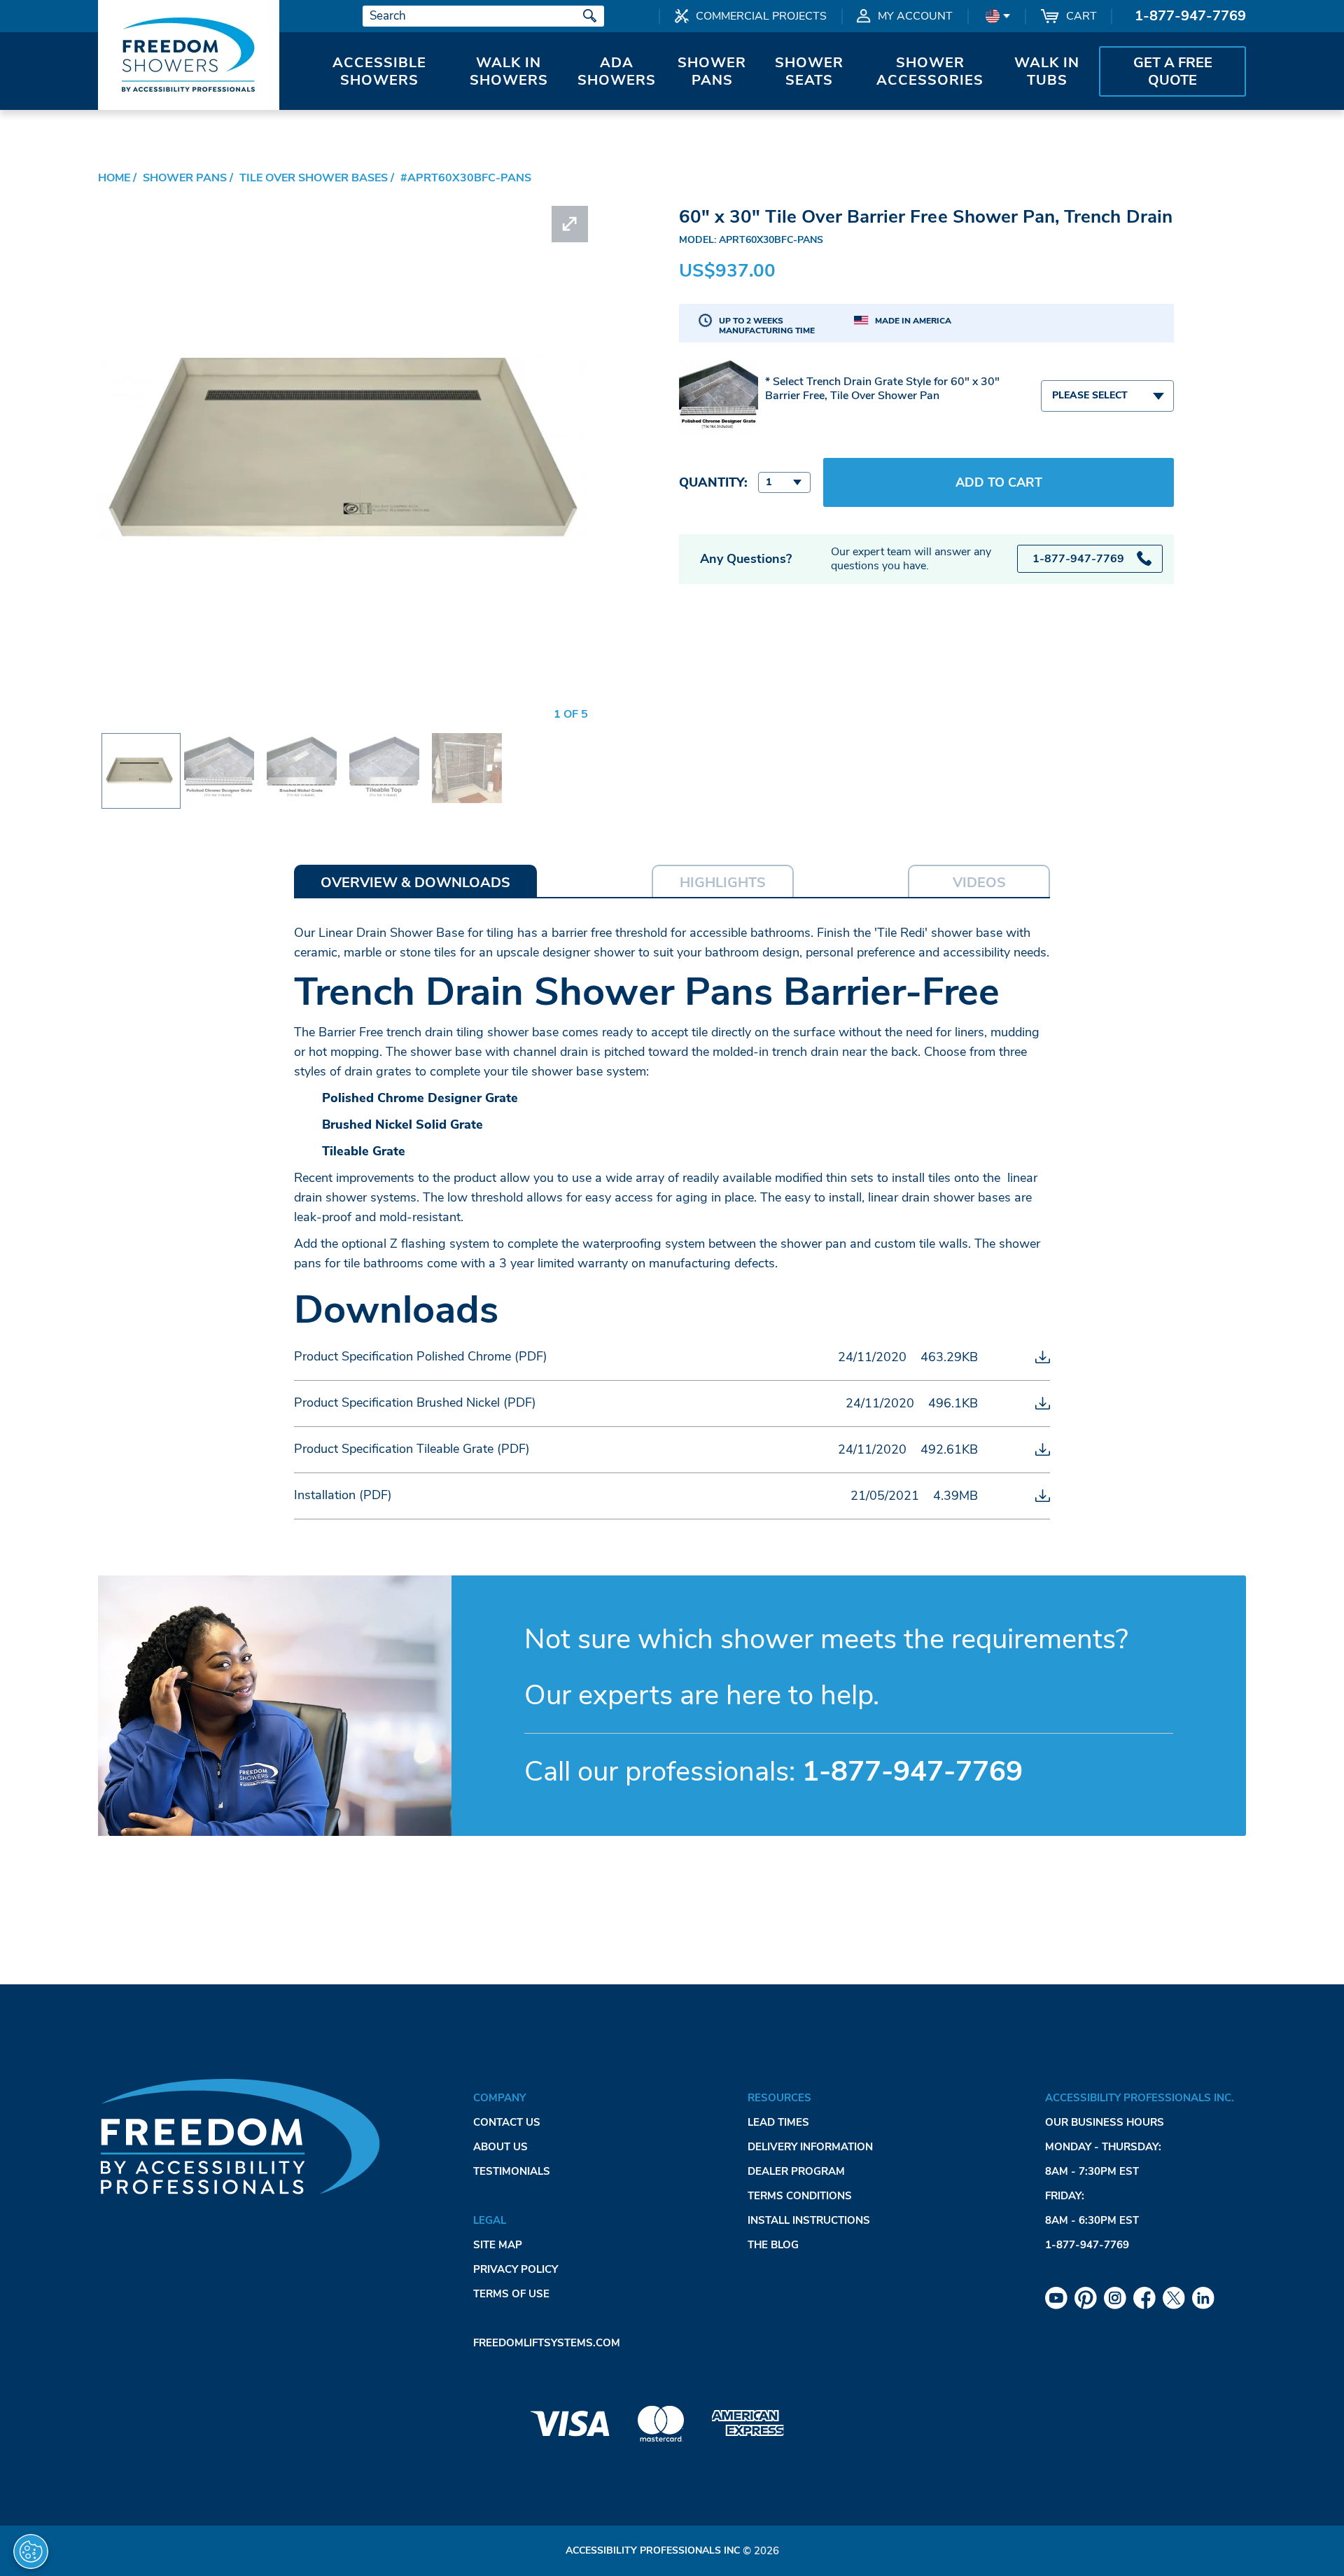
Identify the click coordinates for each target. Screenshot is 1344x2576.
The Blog (773, 2245)
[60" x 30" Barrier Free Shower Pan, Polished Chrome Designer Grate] (219, 743)
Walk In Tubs (1047, 71)
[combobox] (1107, 396)
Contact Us (507, 2122)
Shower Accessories (930, 71)
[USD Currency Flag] (996, 16)
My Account (915, 16)
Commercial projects (761, 16)
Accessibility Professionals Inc (653, 2550)
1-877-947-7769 (1190, 16)
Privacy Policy (516, 2269)
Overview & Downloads (415, 883)
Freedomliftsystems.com (547, 2343)
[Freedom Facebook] (1144, 2298)
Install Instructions (809, 2220)
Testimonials (512, 2171)
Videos (979, 883)
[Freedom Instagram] (1115, 2298)
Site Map (498, 2245)
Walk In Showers (509, 71)
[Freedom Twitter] (1174, 2298)
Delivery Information (810, 2147)
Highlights (723, 883)
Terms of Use (511, 2294)
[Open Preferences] (31, 2551)
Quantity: (713, 482)
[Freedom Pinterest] (1086, 2298)
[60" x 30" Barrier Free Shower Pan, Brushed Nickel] (302, 743)
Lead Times (778, 2122)
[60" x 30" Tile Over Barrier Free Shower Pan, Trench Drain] (139, 746)
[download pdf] (1043, 1357)
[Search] (590, 16)
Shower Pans (712, 71)
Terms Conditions (800, 2196)
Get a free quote (1173, 71)
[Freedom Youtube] (1056, 2298)
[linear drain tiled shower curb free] (467, 743)
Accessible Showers (379, 71)
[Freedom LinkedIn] (1203, 2298)
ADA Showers (617, 71)
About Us (500, 2147)
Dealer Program (796, 2171)
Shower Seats (809, 71)
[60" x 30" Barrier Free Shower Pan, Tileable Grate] (384, 743)
